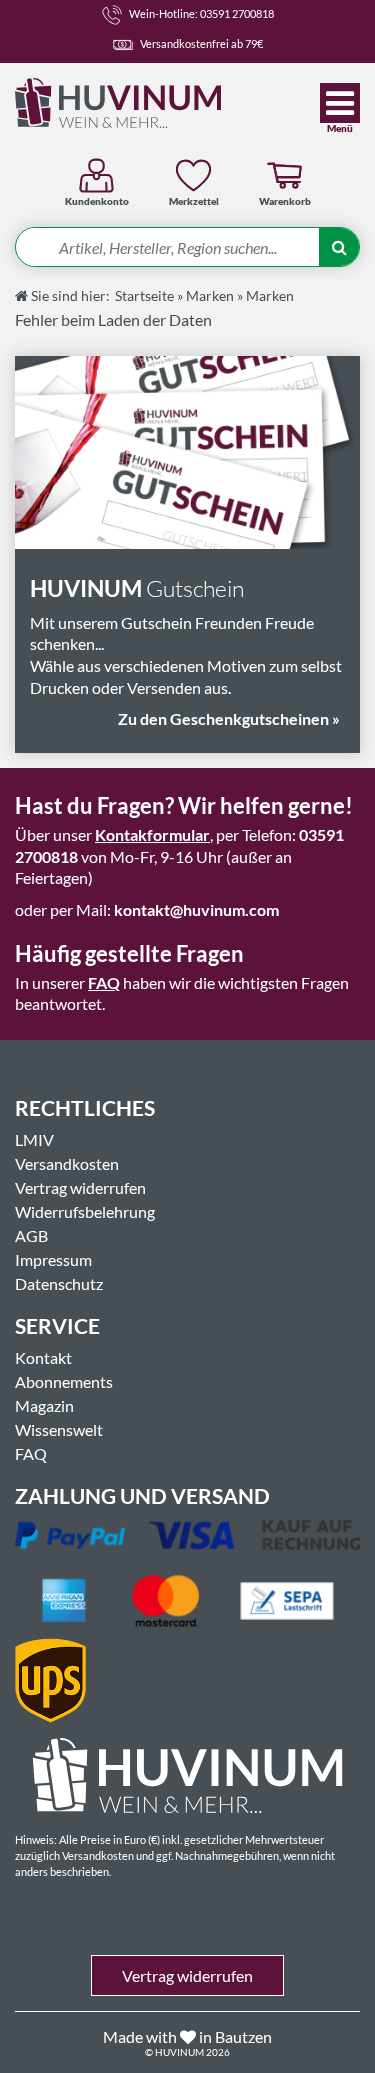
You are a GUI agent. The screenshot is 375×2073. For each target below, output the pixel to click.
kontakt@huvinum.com (196, 909)
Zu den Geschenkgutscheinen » (229, 718)
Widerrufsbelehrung (85, 1211)
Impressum (53, 1259)
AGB (31, 1235)
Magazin (44, 1405)
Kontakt (43, 1357)
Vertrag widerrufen (80, 1187)
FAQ (104, 982)
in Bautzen (235, 2036)
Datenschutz (59, 1283)
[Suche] (339, 248)
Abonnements (64, 1381)
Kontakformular (152, 834)
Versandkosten (67, 1163)
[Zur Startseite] (147, 103)
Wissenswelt (59, 1429)
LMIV (34, 1139)
